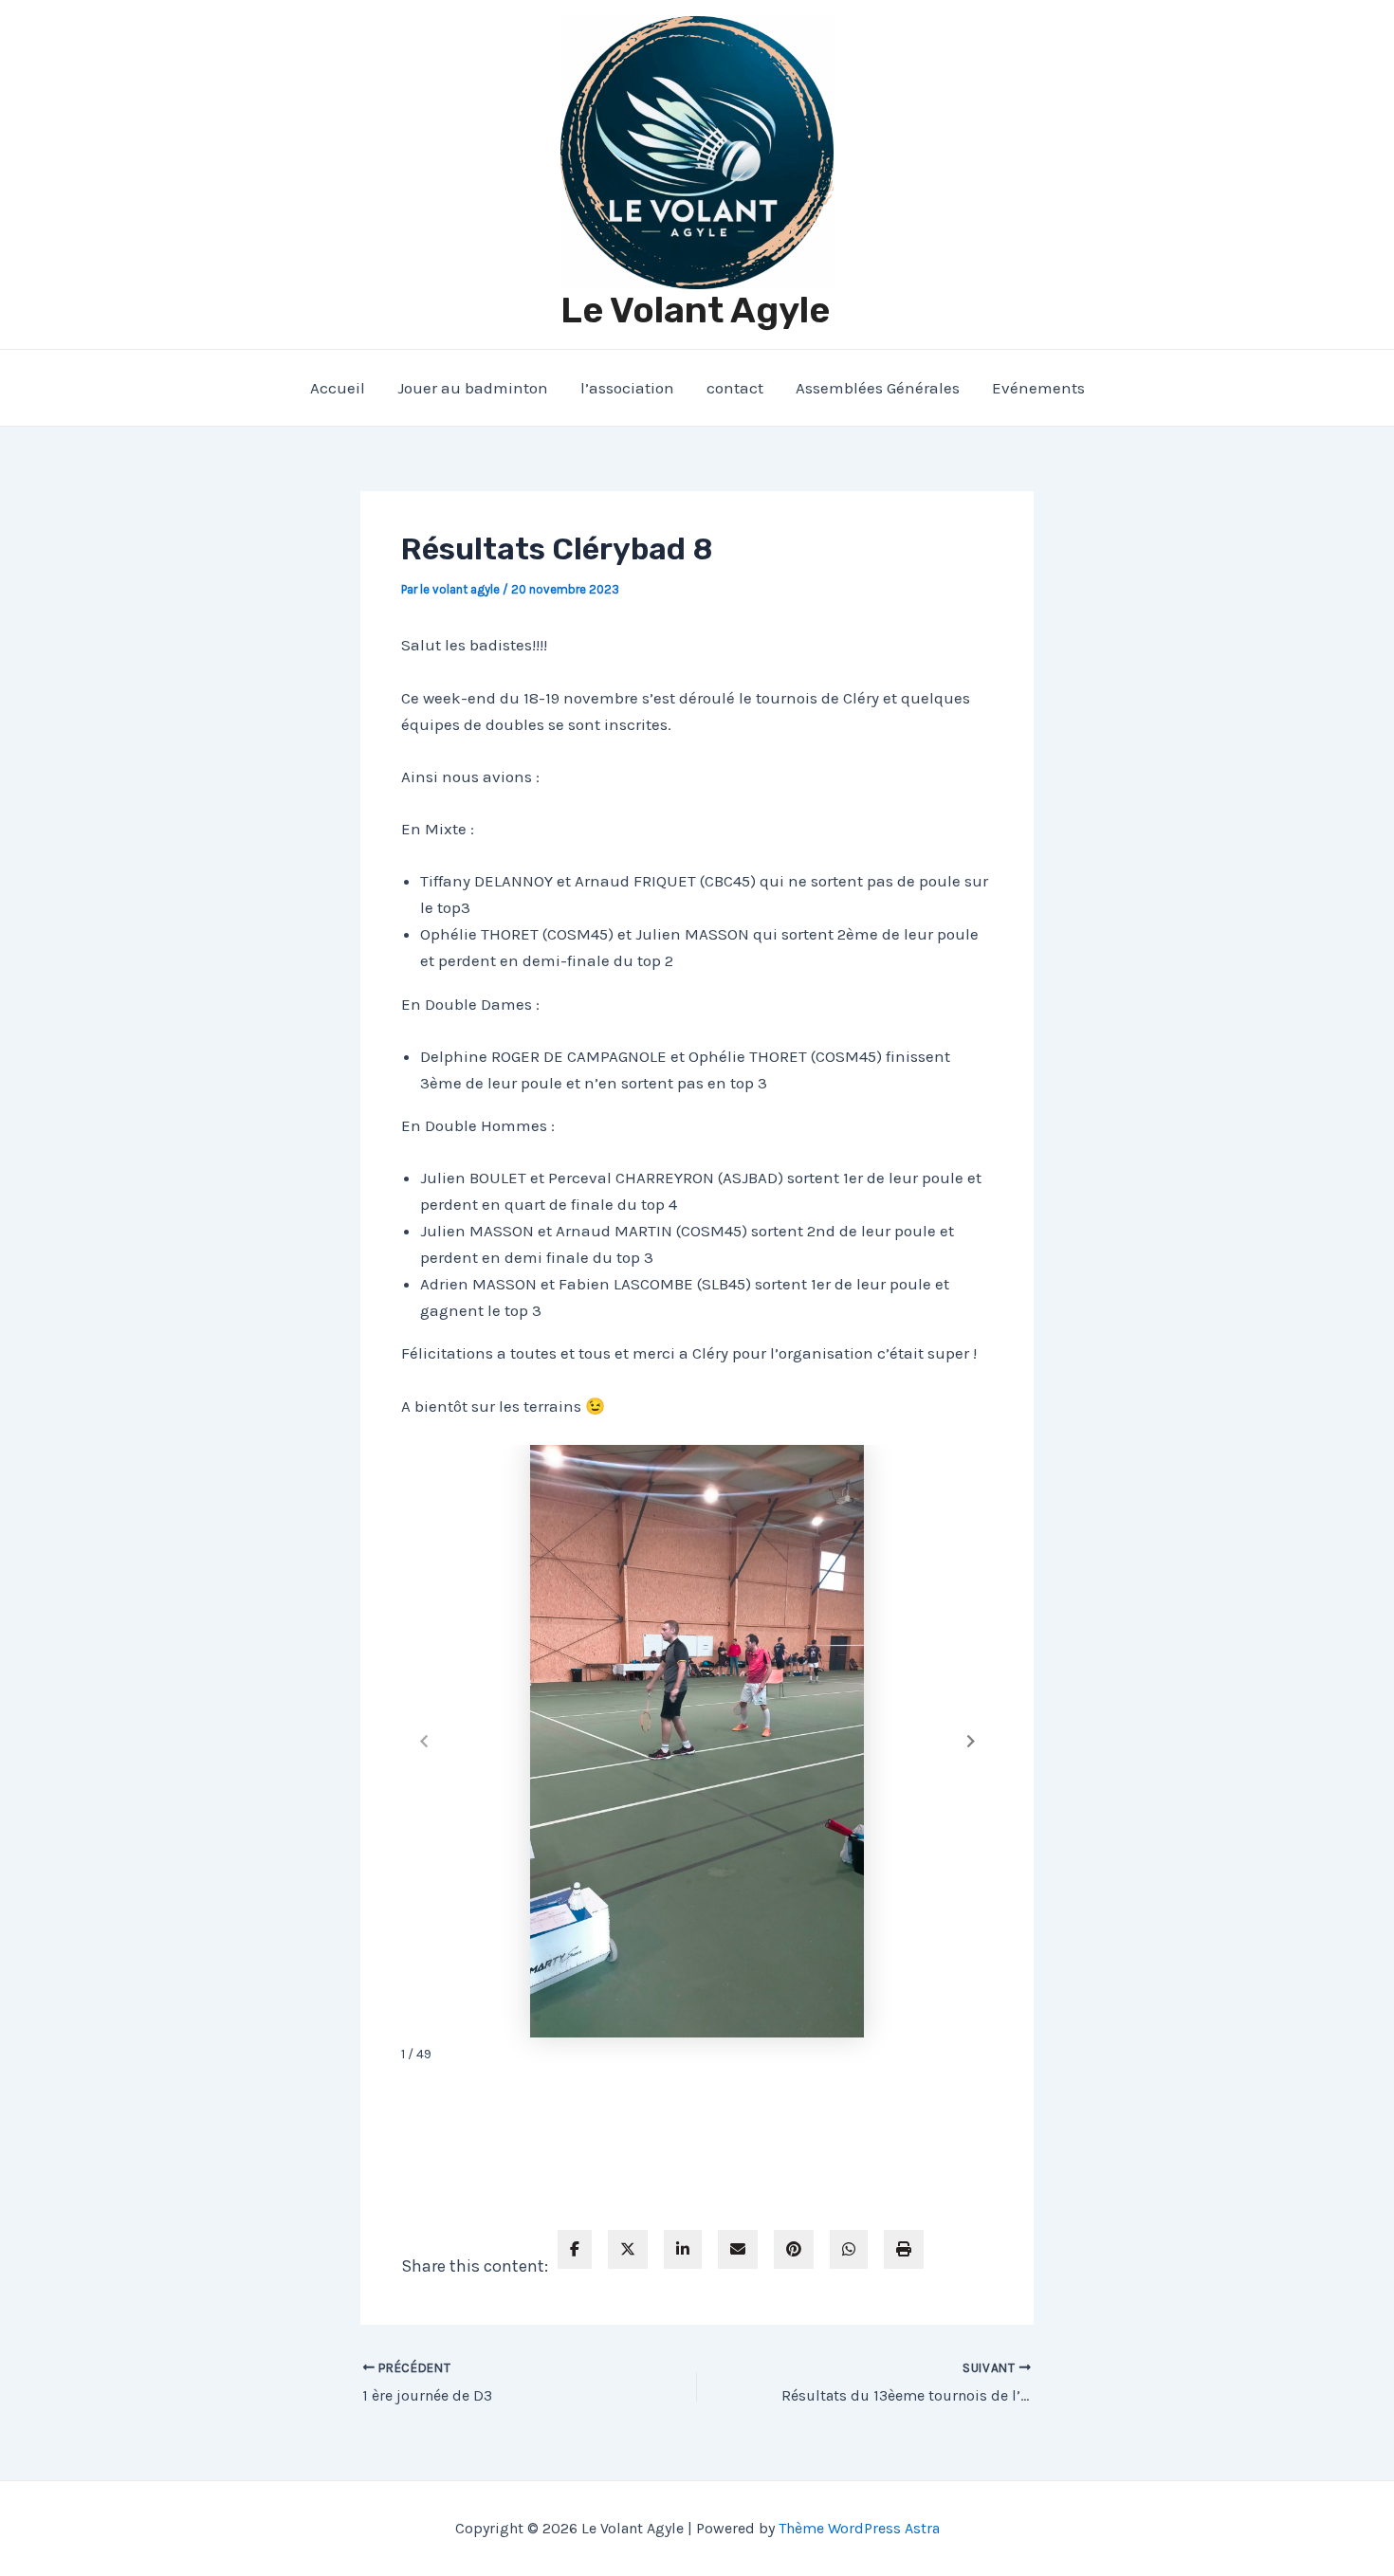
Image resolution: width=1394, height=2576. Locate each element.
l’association (627, 388)
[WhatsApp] (849, 2249)
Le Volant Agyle (695, 310)
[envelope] (738, 2249)
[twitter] (628, 2249)
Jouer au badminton (473, 388)
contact (735, 388)
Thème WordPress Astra (859, 2528)
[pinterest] (794, 2249)
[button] (971, 1742)
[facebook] (575, 2249)
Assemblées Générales (878, 388)
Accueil (338, 388)
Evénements (1038, 388)
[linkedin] (683, 2249)
